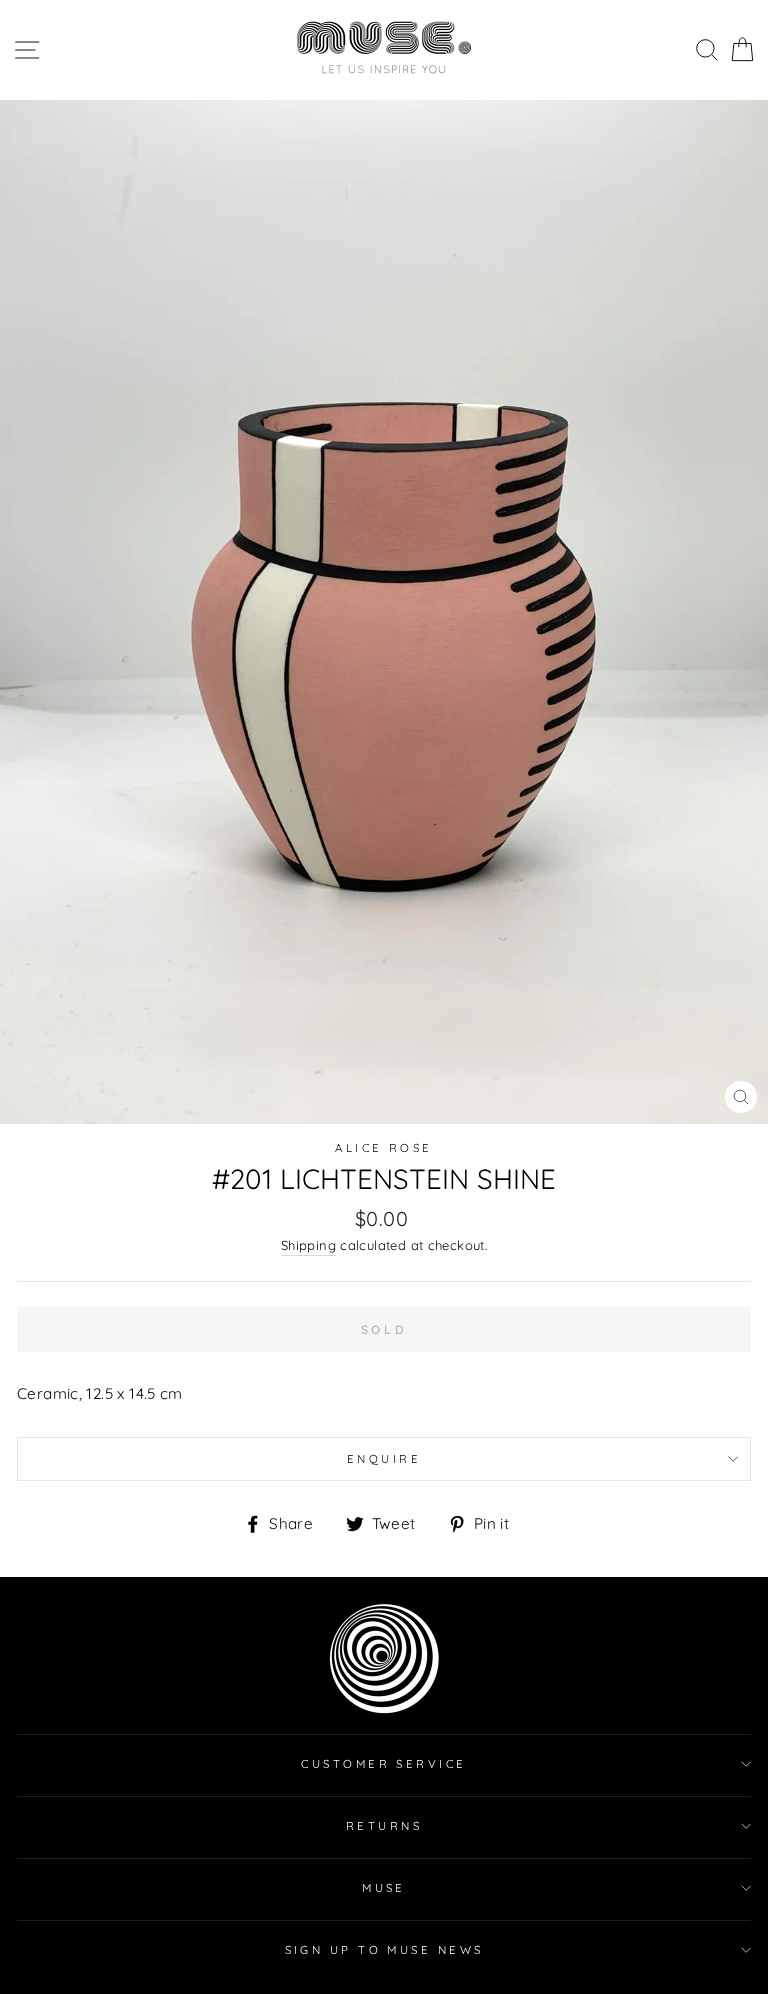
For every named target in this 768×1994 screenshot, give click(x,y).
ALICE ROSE (383, 1148)
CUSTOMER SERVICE (383, 1764)
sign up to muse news (384, 1950)
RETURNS (384, 1826)
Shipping (308, 1245)
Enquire (384, 1459)
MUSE (384, 1888)
